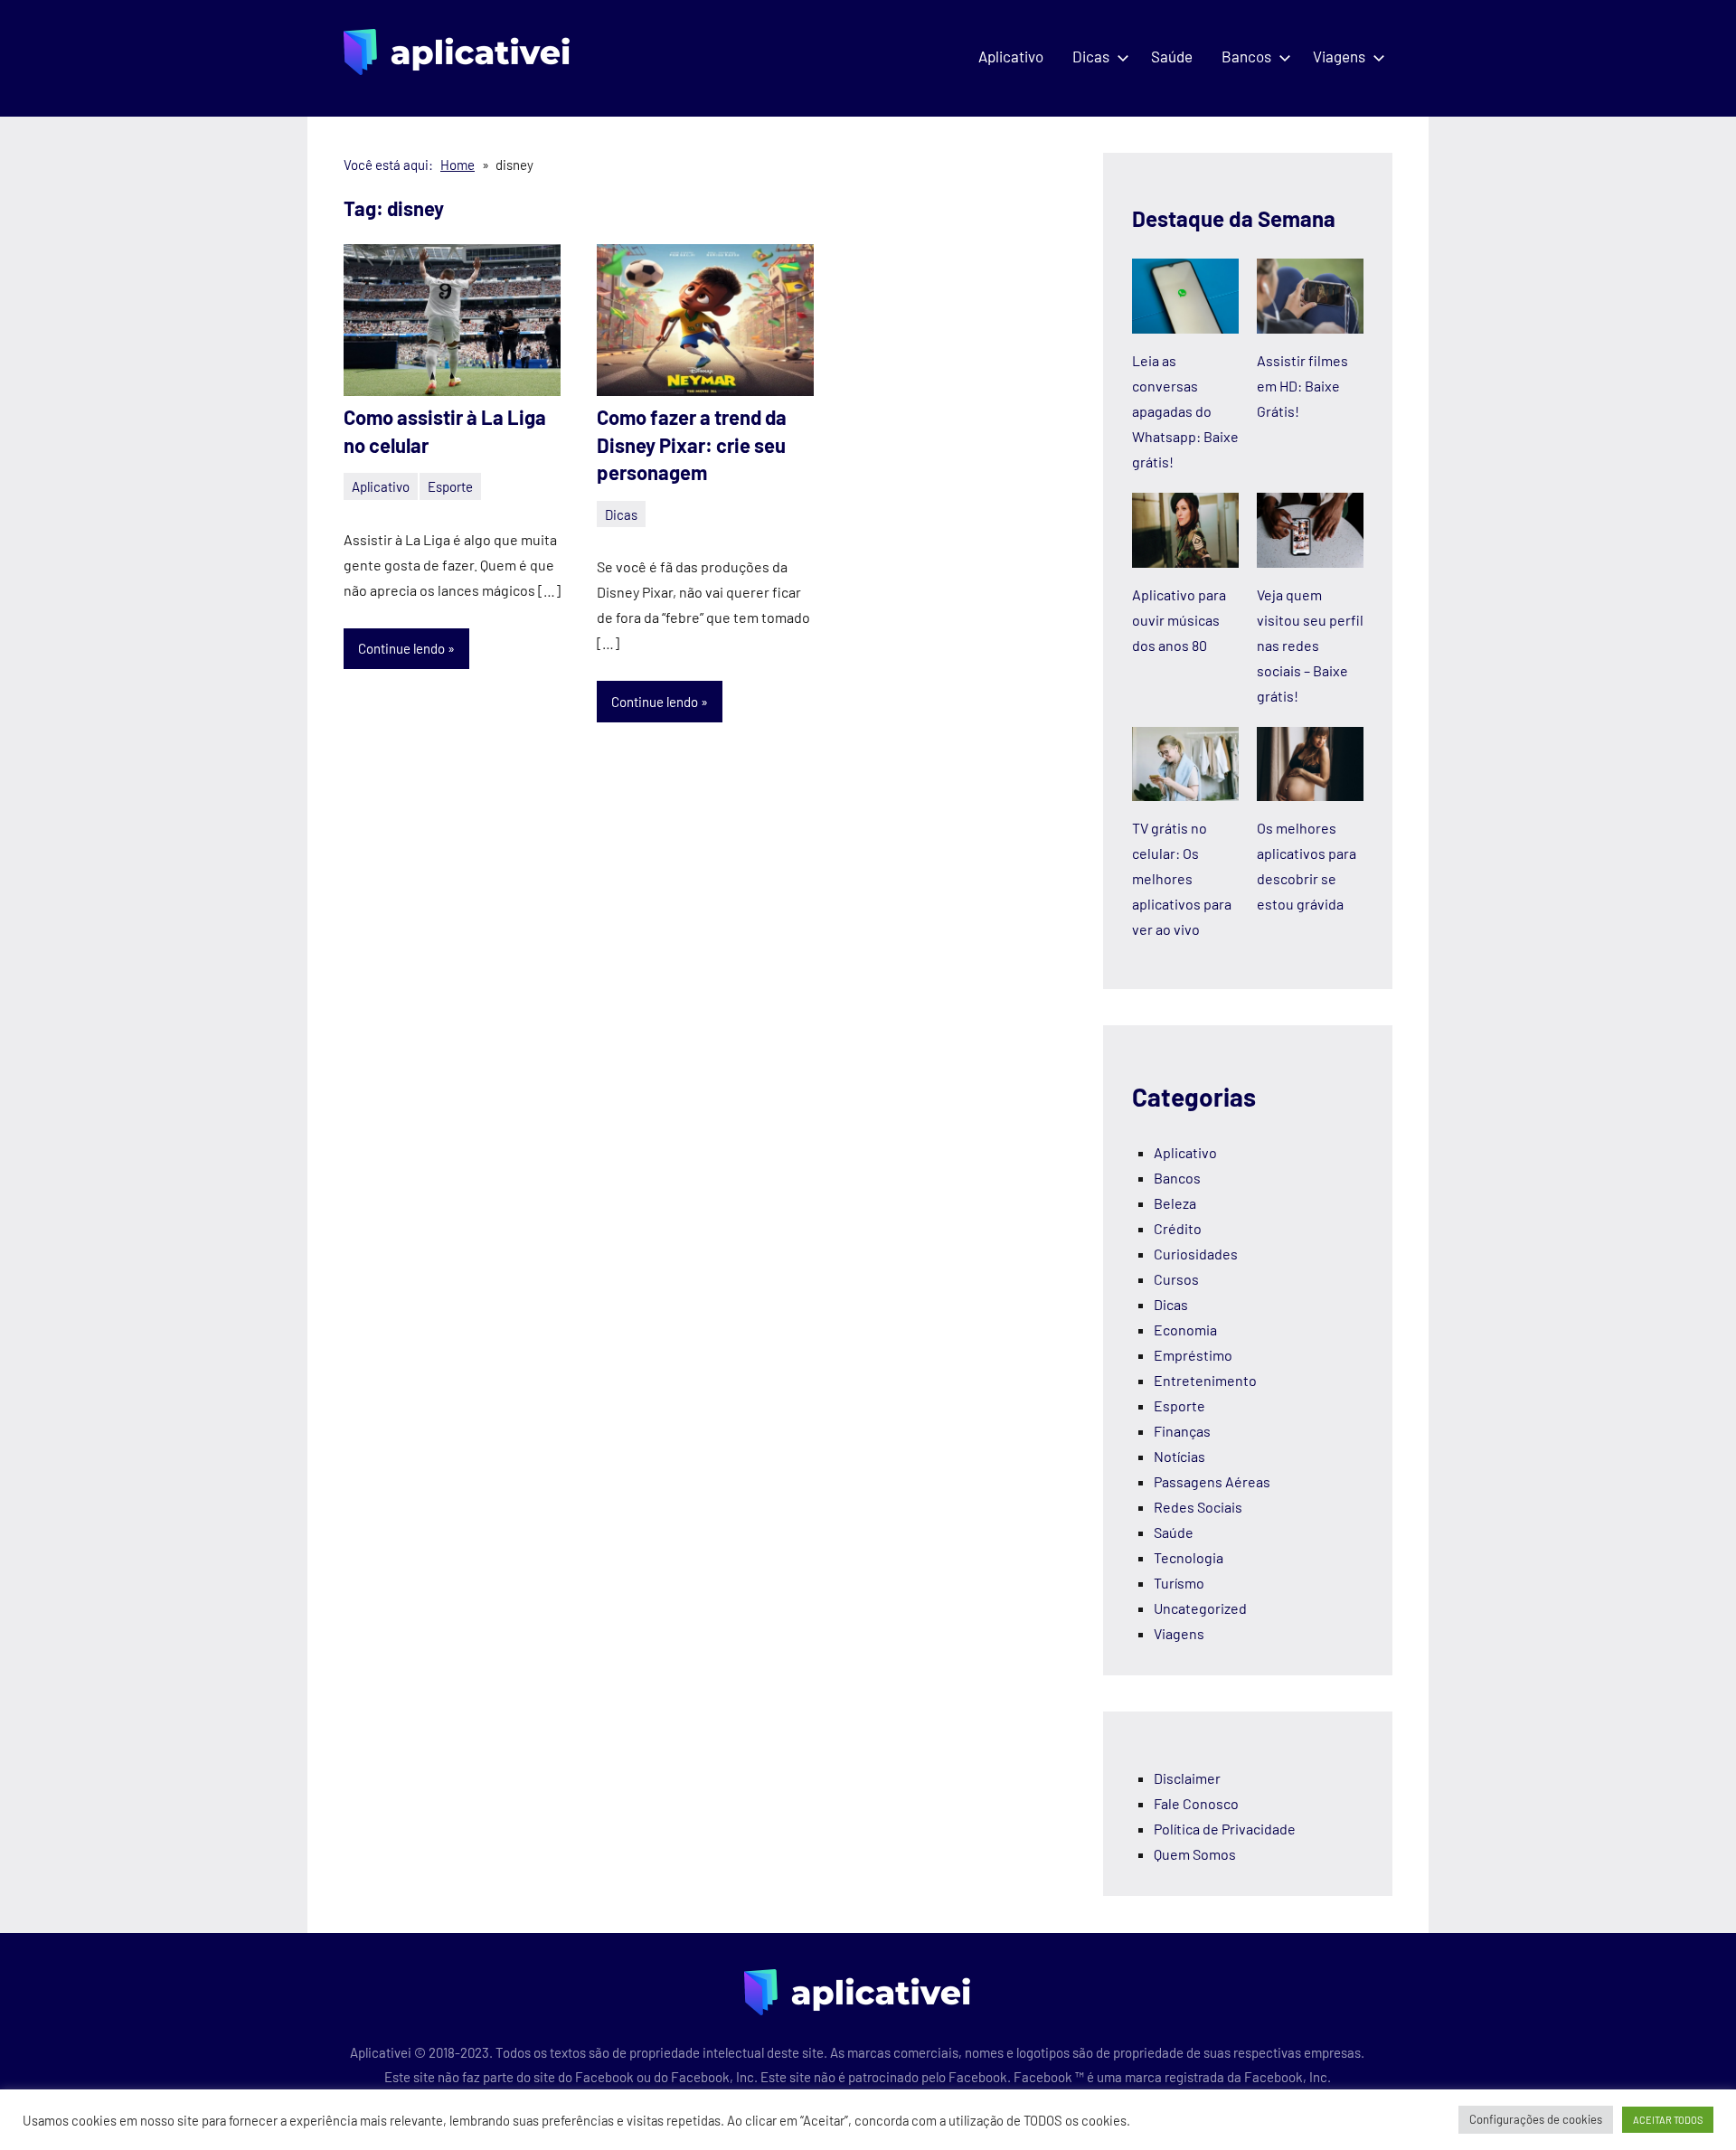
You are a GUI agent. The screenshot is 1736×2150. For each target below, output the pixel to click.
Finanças (1182, 1431)
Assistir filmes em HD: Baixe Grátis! (1302, 386)
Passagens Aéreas (1212, 1481)
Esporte (450, 486)
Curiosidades (1196, 1254)
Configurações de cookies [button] (1536, 2119)
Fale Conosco (1196, 1803)
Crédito (1178, 1228)
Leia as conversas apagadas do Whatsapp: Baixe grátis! (1185, 411)
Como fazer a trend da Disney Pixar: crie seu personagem (692, 445)
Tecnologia (1189, 1557)
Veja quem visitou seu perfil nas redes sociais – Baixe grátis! (1310, 645)
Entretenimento (1205, 1380)
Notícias (1179, 1456)
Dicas (1091, 56)
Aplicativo (1011, 56)
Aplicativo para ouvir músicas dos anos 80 (1179, 620)
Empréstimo (1193, 1355)
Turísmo (1179, 1583)
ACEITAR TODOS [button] (1668, 2120)
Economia (1185, 1330)
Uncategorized (1200, 1608)
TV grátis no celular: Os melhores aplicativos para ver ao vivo (1182, 878)
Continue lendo (401, 648)
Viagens (1339, 56)
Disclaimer (1187, 1778)
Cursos (1176, 1279)
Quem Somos (1195, 1854)
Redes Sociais (1198, 1507)
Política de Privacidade (1225, 1829)
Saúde (1172, 56)
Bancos (1246, 56)
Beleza (1175, 1203)
